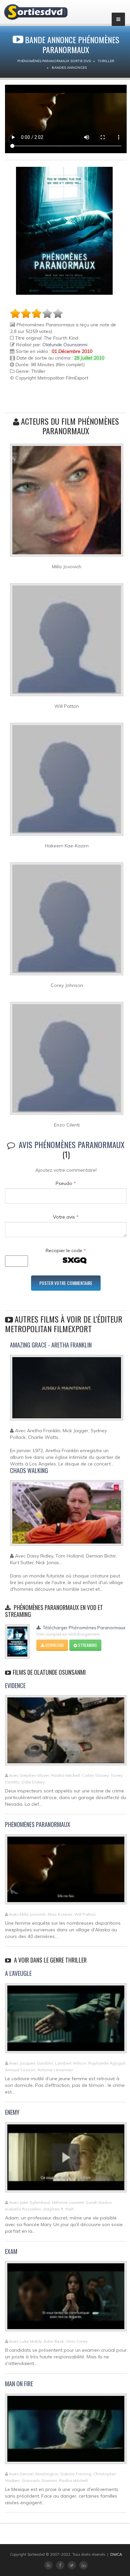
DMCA (116, 2554)
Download (54, 1645)
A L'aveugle (18, 1973)
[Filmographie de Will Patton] (67, 642)
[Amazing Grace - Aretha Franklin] (67, 1390)
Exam (11, 2251)
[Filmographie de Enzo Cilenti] (67, 1061)
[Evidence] (66, 1733)
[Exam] (66, 2299)
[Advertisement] (49, 398)
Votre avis (66, 1217)
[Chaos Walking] (67, 1516)
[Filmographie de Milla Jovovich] (67, 503)
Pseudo (66, 1183)
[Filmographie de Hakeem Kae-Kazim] (67, 782)
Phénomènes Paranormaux (38, 1824)
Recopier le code (66, 1250)
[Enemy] (66, 2160)
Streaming (87, 1645)
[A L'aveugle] (66, 2021)
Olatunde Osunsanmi (65, 345)
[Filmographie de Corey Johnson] (67, 921)
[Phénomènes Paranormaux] (66, 1872)
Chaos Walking (29, 1470)
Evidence (15, 1685)
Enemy (12, 2112)
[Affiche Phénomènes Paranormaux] (64, 231)
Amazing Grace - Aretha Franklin (51, 1345)
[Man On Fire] (66, 2431)
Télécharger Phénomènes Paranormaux (84, 1628)
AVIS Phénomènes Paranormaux (72, 1144)
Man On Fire (19, 2384)
